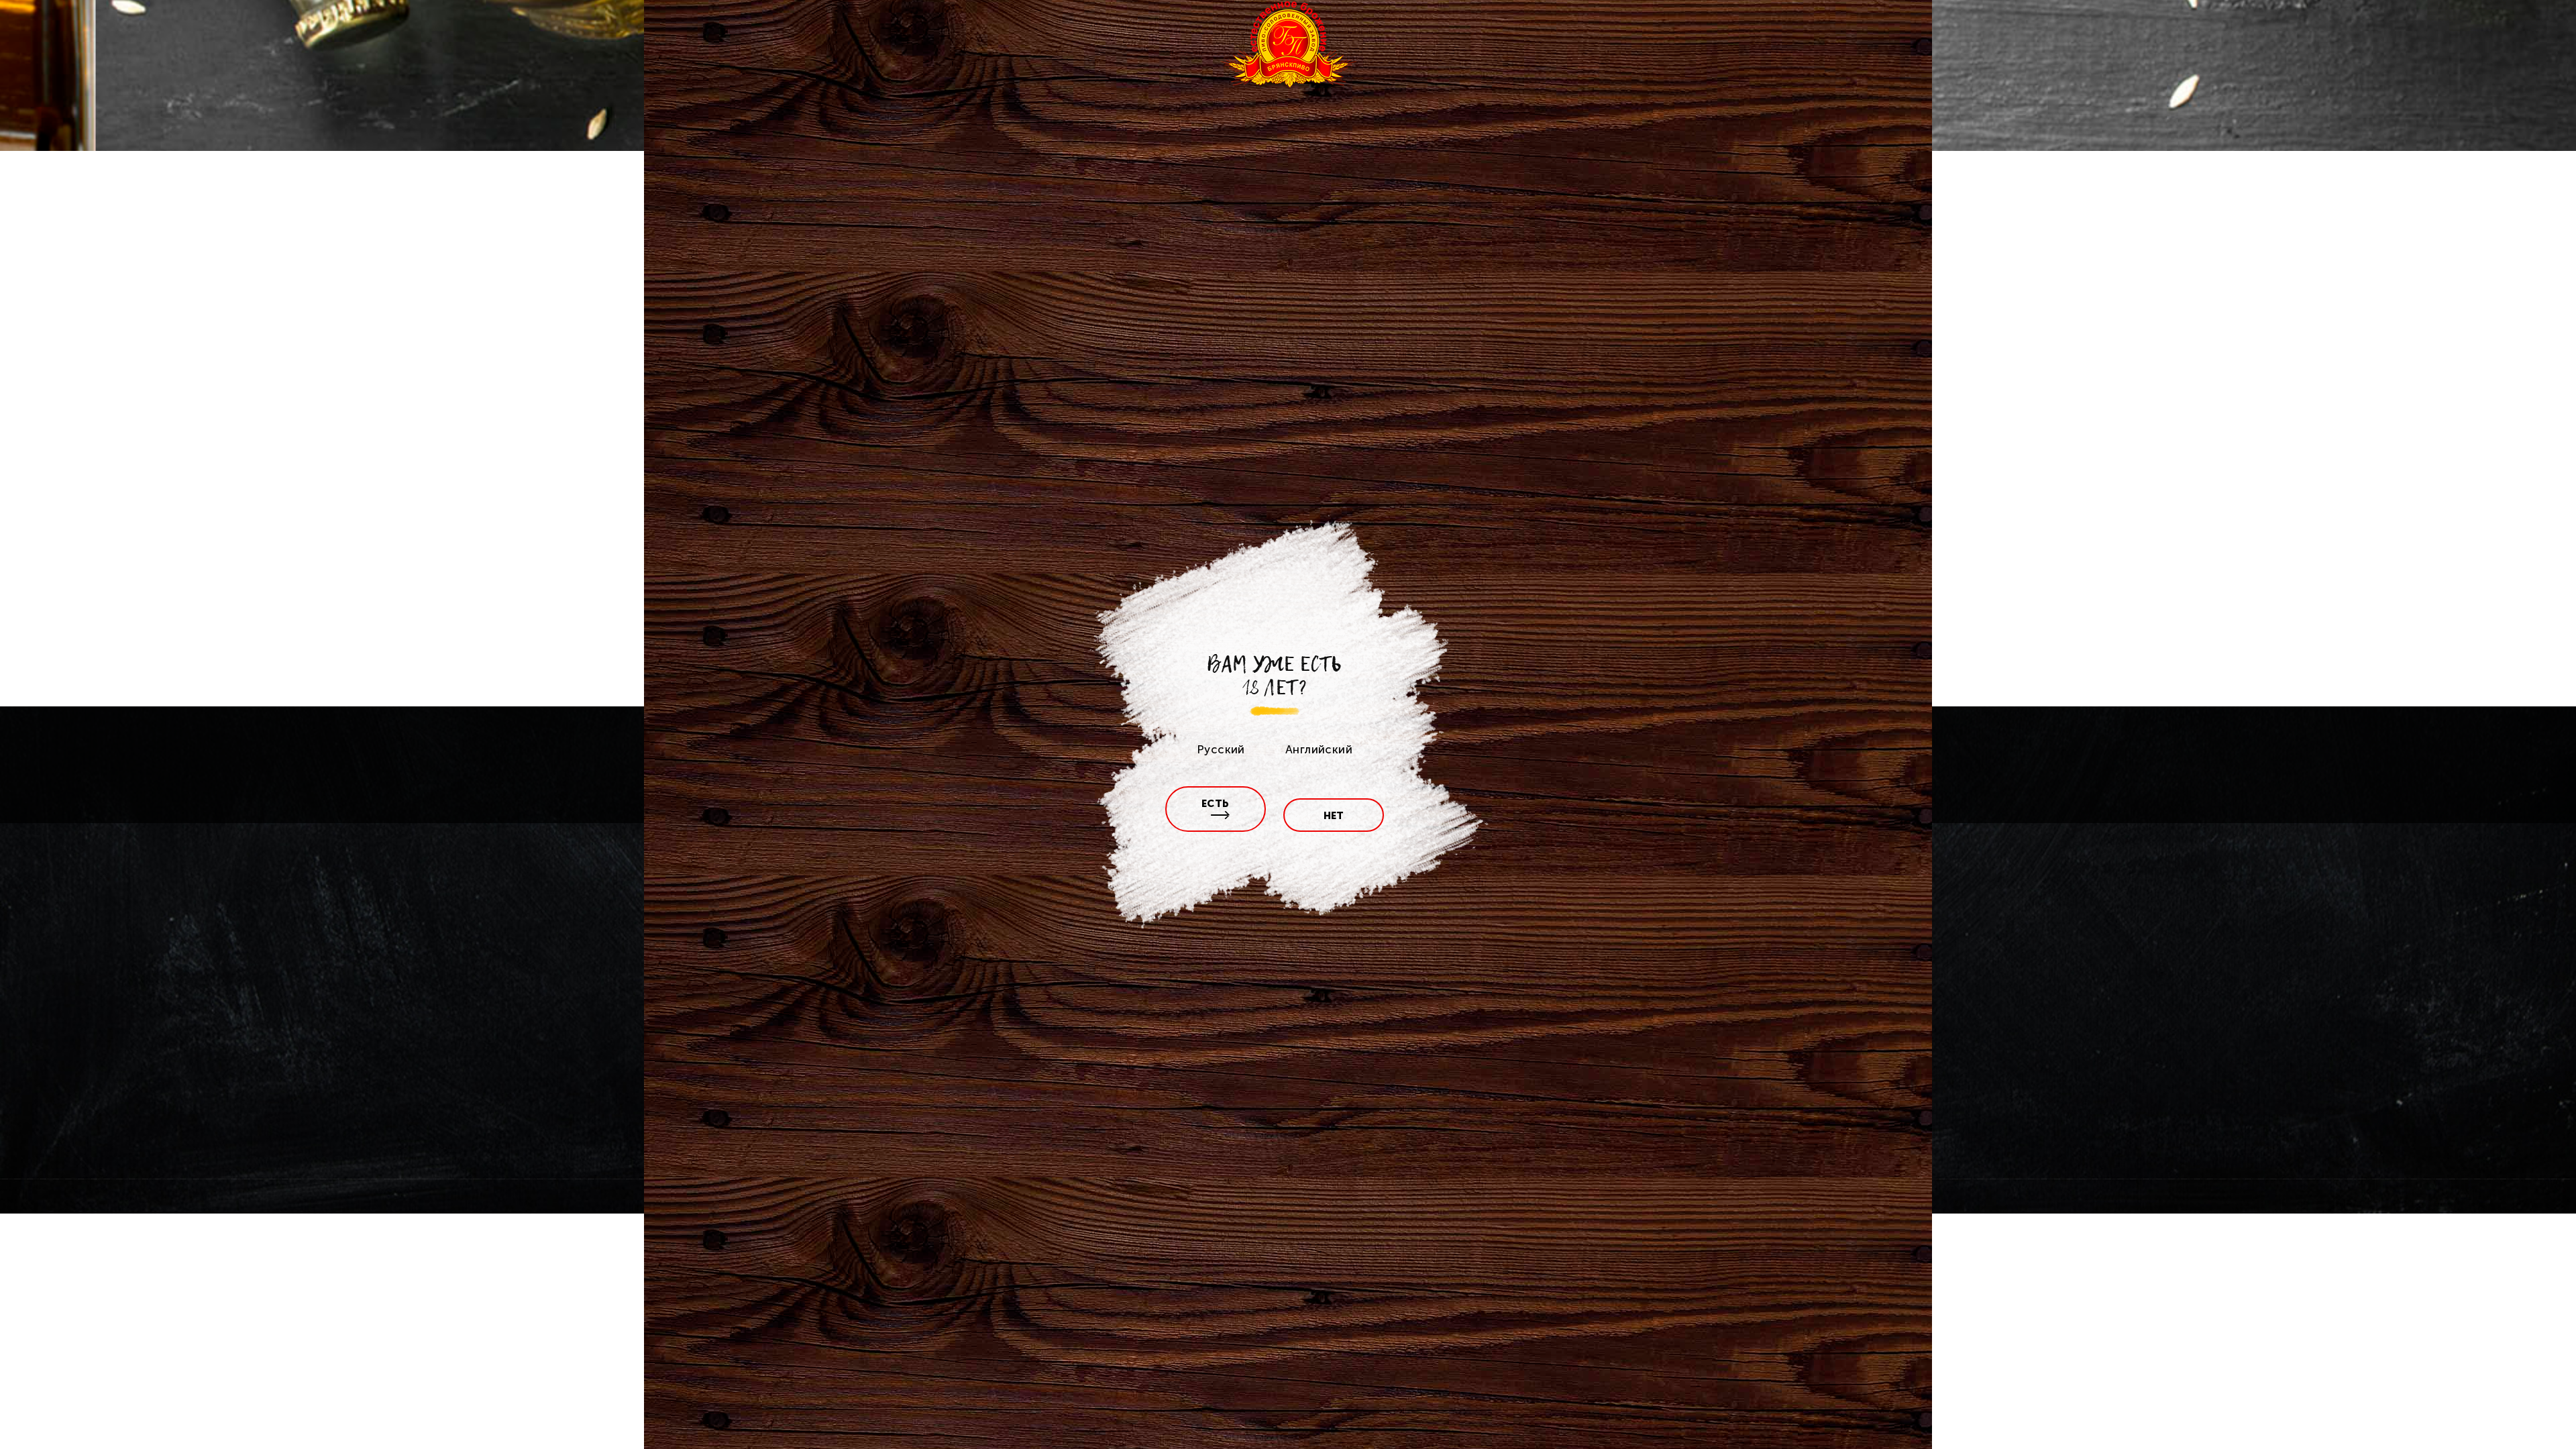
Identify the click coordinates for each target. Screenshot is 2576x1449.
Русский (1221, 749)
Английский (1319, 749)
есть (1216, 804)
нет (1334, 816)
